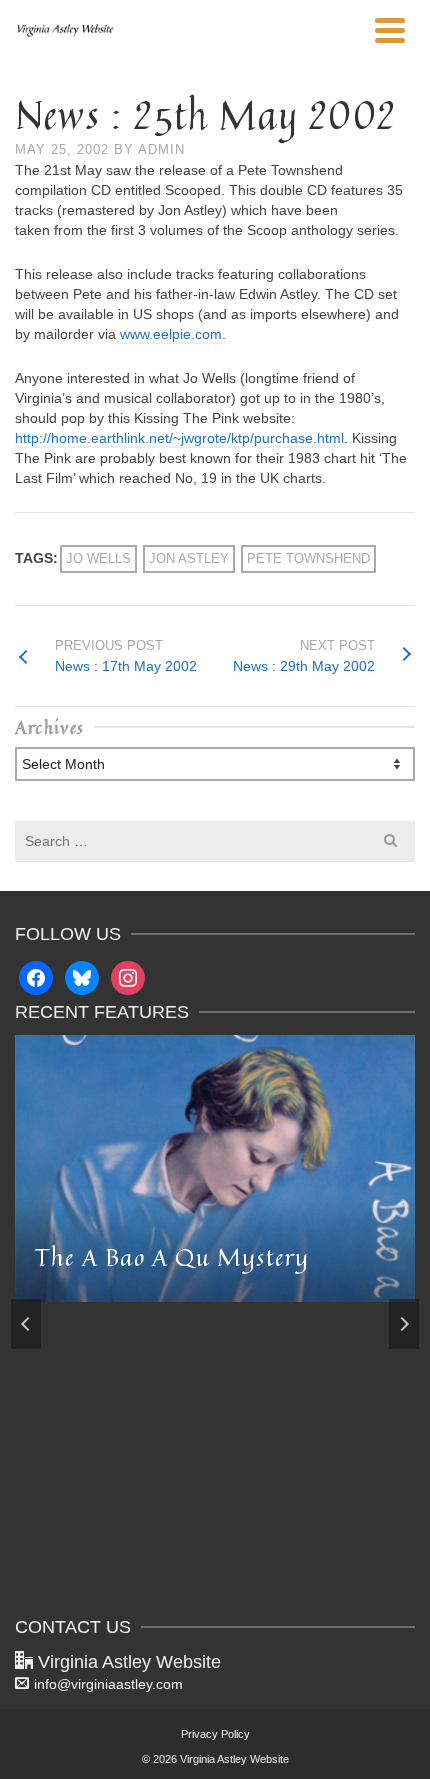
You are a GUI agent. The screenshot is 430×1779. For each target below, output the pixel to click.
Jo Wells (98, 558)
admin (161, 149)
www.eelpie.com (171, 334)
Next (404, 1324)
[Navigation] (390, 30)
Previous (26, 1324)
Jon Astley (189, 558)
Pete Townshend (308, 558)
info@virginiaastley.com (108, 1684)
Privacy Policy (215, 1734)
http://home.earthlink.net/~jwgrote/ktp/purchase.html (179, 438)
